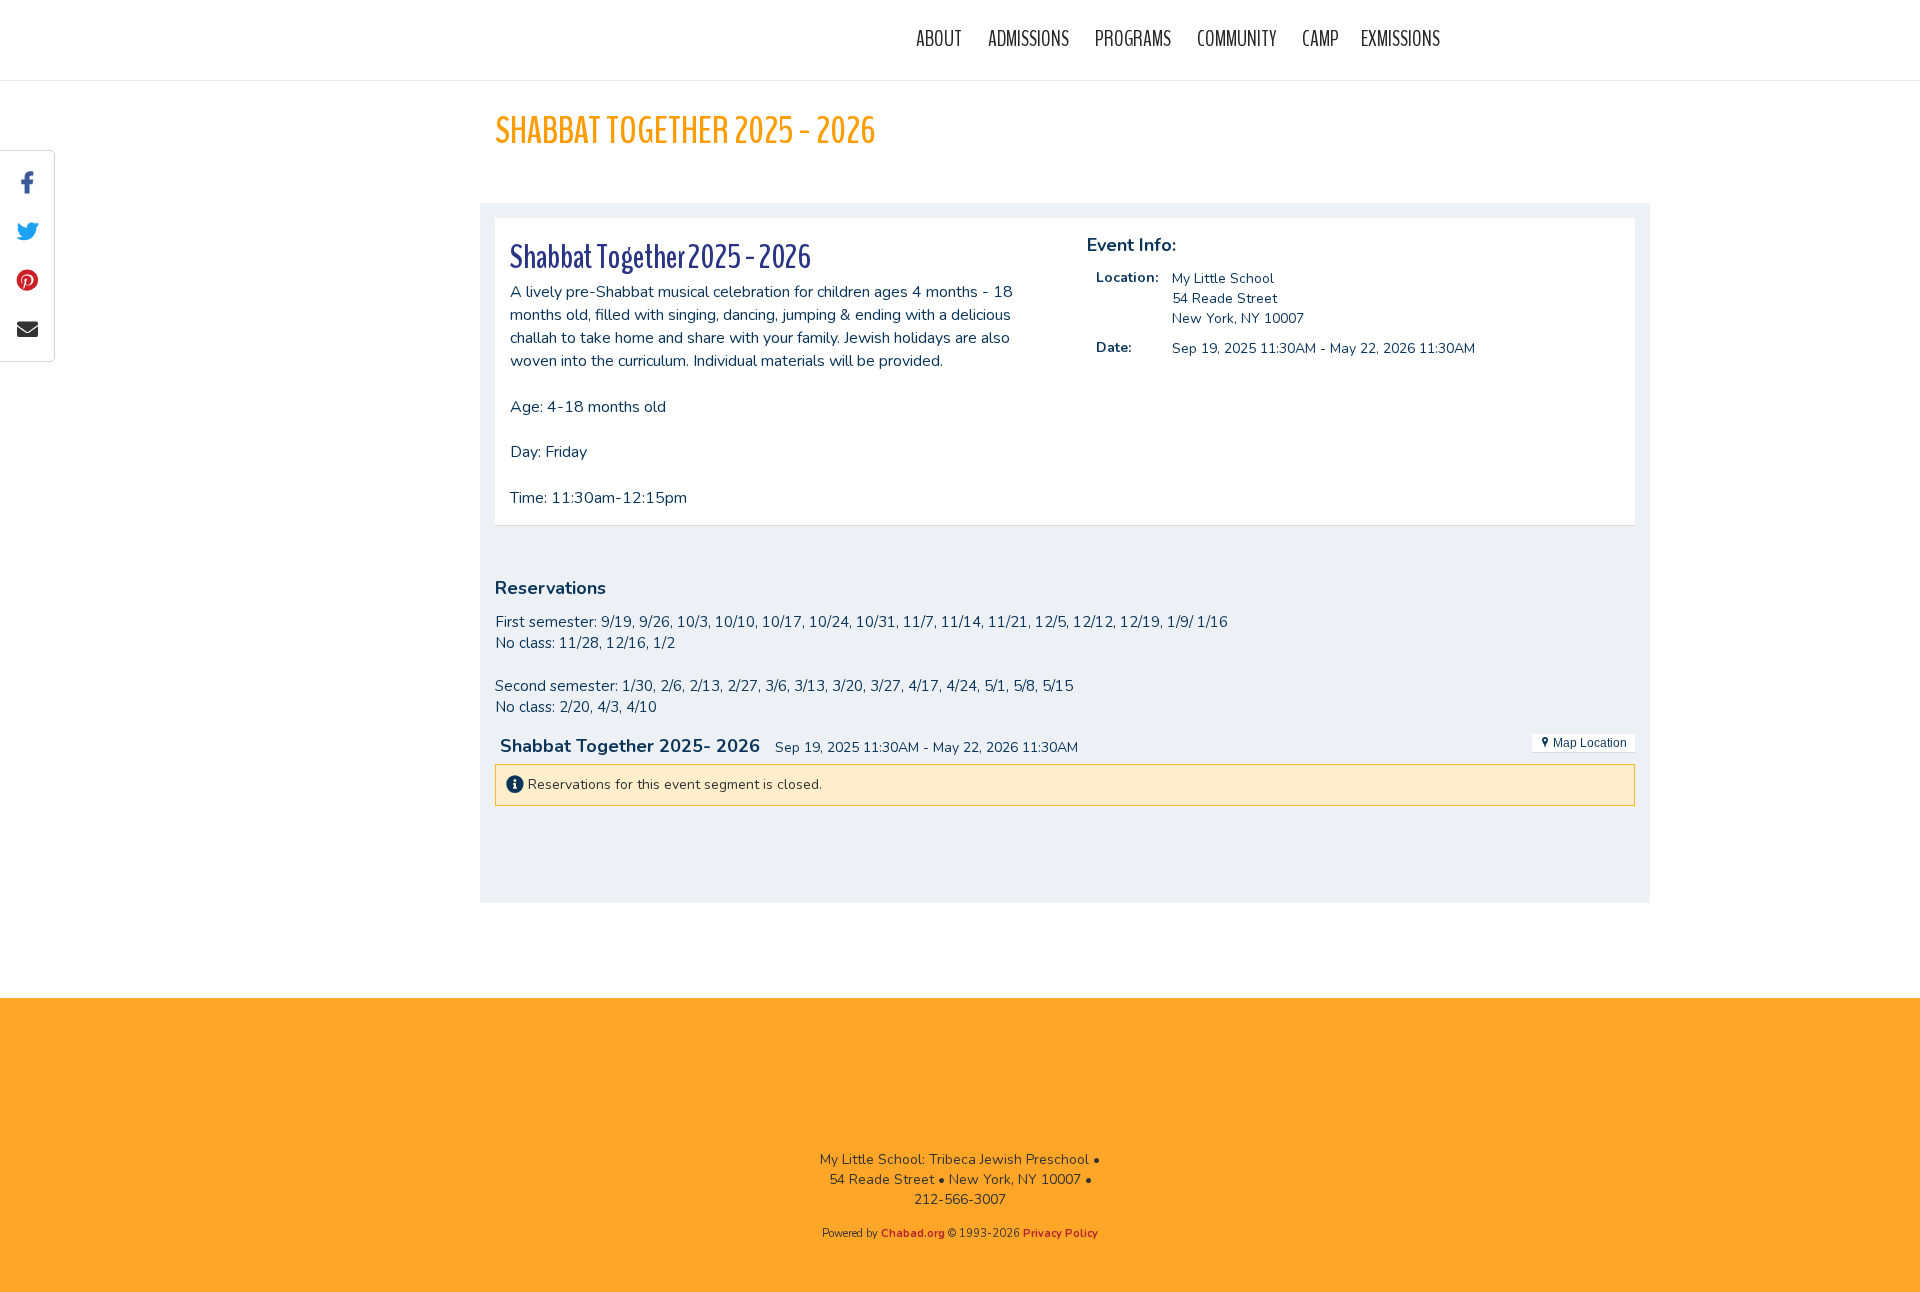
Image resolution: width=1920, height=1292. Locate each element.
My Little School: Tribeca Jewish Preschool (549, 39)
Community (1236, 39)
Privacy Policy (1060, 1233)
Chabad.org (913, 1233)
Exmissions (1400, 39)
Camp (1320, 39)
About (939, 39)
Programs (1133, 39)
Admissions (1028, 39)
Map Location (1588, 743)
